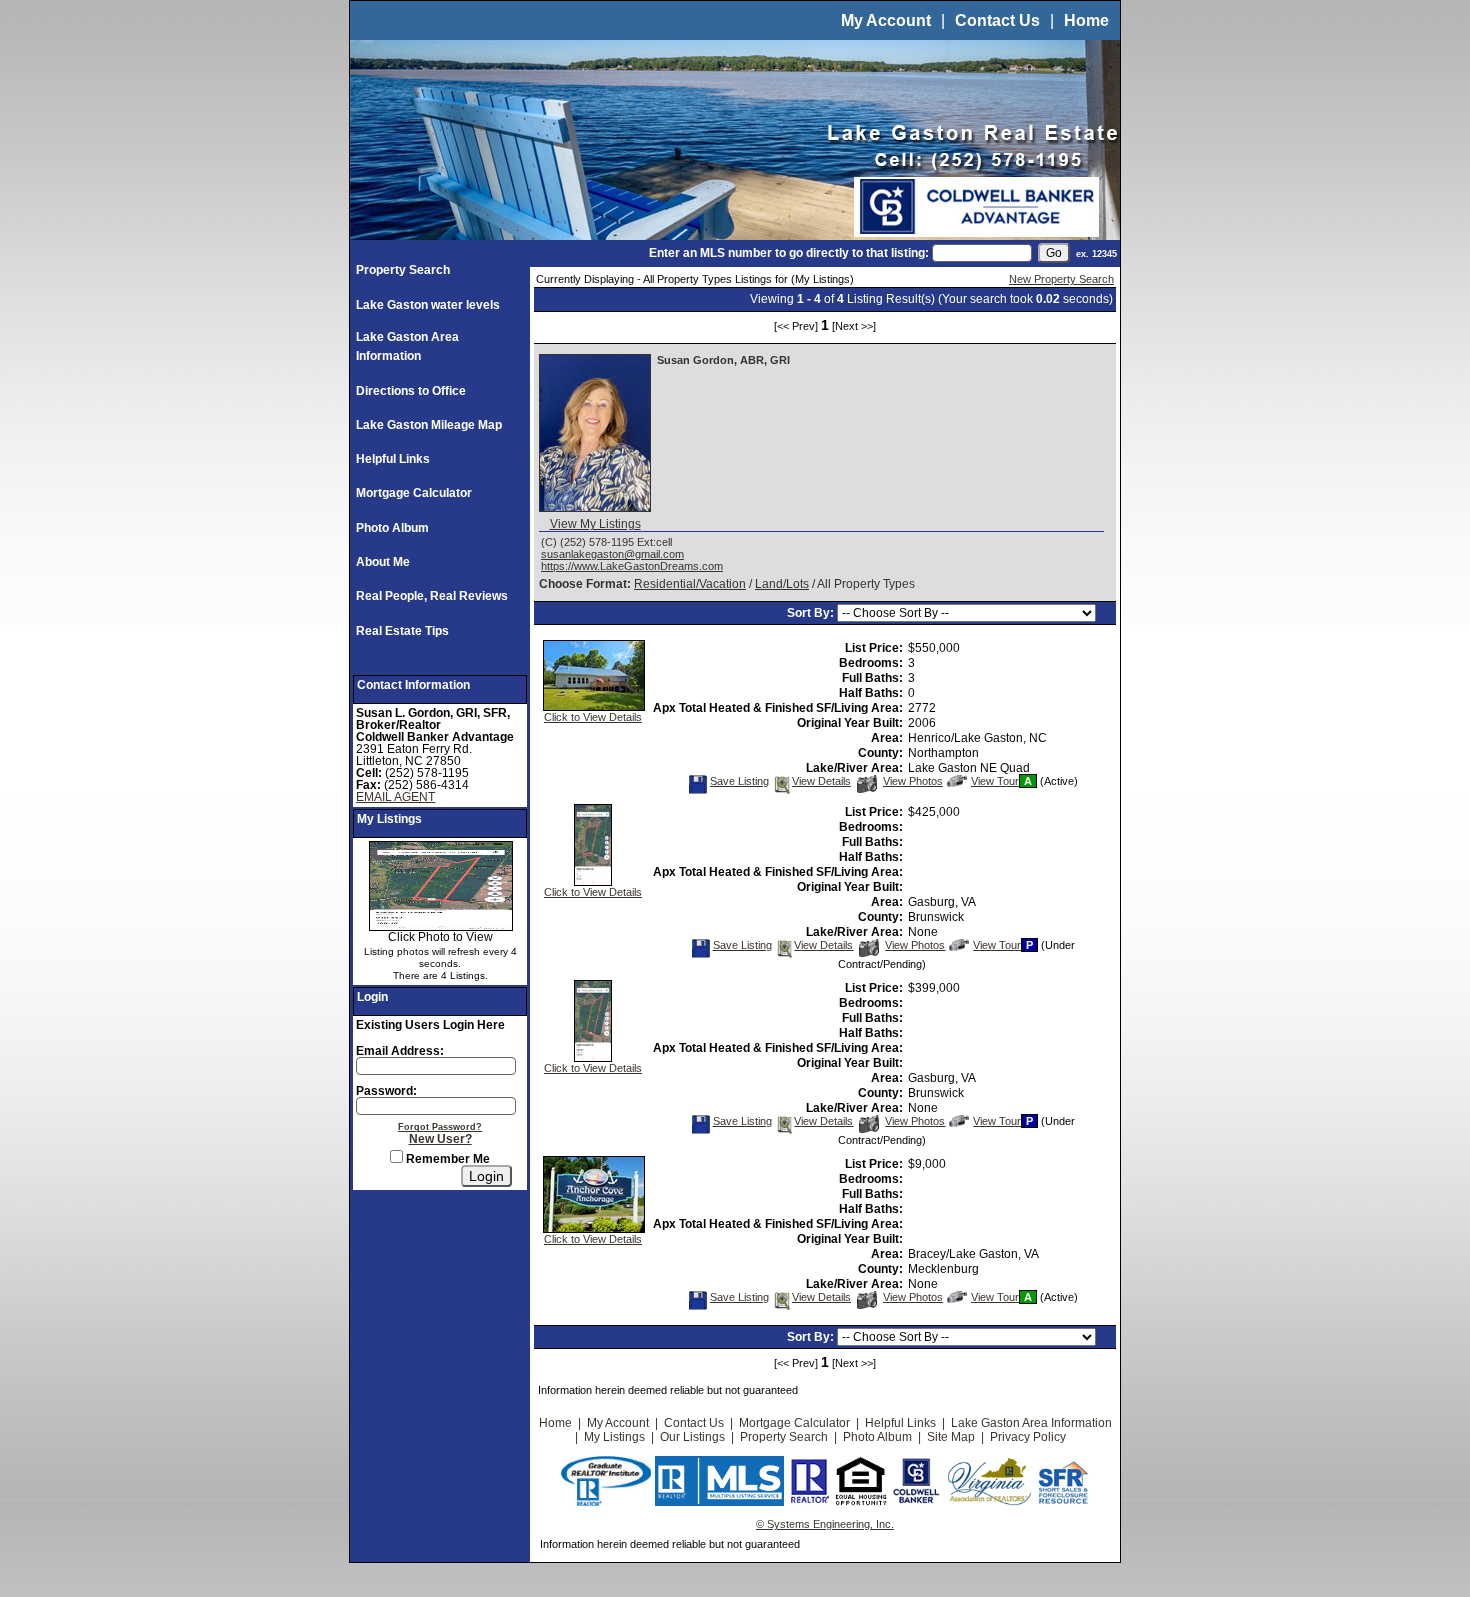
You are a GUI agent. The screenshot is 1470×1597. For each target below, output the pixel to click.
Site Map (951, 1437)
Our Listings (692, 1437)
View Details (821, 781)
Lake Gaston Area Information (1031, 1423)
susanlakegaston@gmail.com (612, 554)
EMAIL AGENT (395, 797)
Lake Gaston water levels (428, 305)
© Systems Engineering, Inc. (825, 1524)
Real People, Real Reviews (432, 596)
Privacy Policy (1028, 1437)
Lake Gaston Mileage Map (429, 425)
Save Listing (739, 781)
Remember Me (446, 1159)
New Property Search (1061, 279)
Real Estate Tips (402, 631)
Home (1086, 20)
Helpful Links (393, 459)
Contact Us (997, 20)
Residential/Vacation (690, 584)
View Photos (912, 781)
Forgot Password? (440, 1127)
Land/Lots (782, 584)
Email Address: (400, 1051)
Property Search (403, 270)
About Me (383, 562)
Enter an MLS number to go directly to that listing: (789, 253)
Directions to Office (411, 391)
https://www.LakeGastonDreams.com (632, 566)
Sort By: (812, 613)
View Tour (994, 781)
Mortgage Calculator (414, 493)
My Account (886, 20)
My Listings (614, 1437)
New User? (440, 1139)
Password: (386, 1091)
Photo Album (392, 528)
